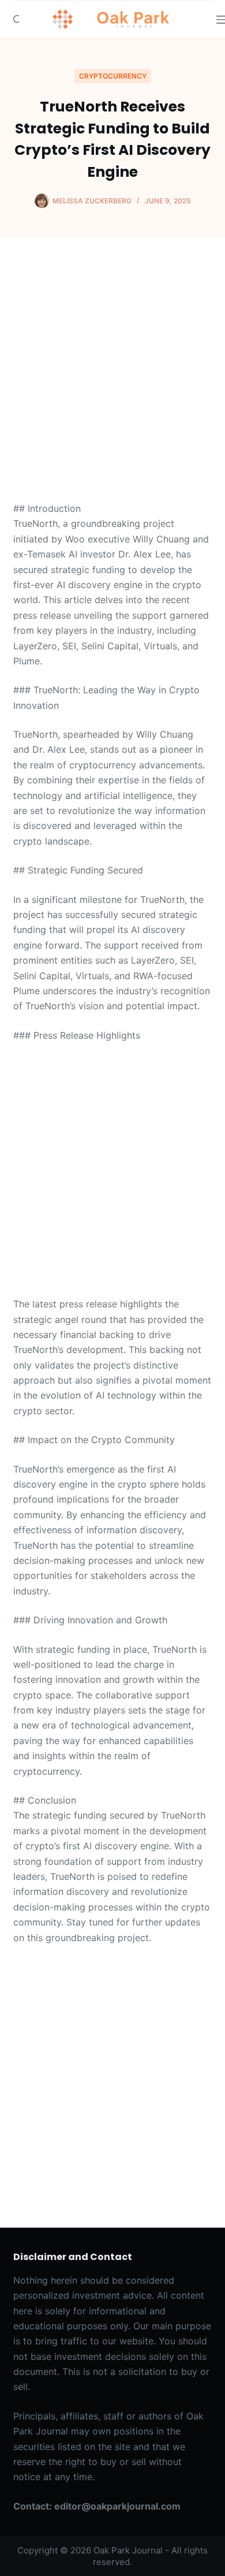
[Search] (18, 19)
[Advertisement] (112, 384)
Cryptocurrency (113, 76)
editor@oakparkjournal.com (117, 2506)
